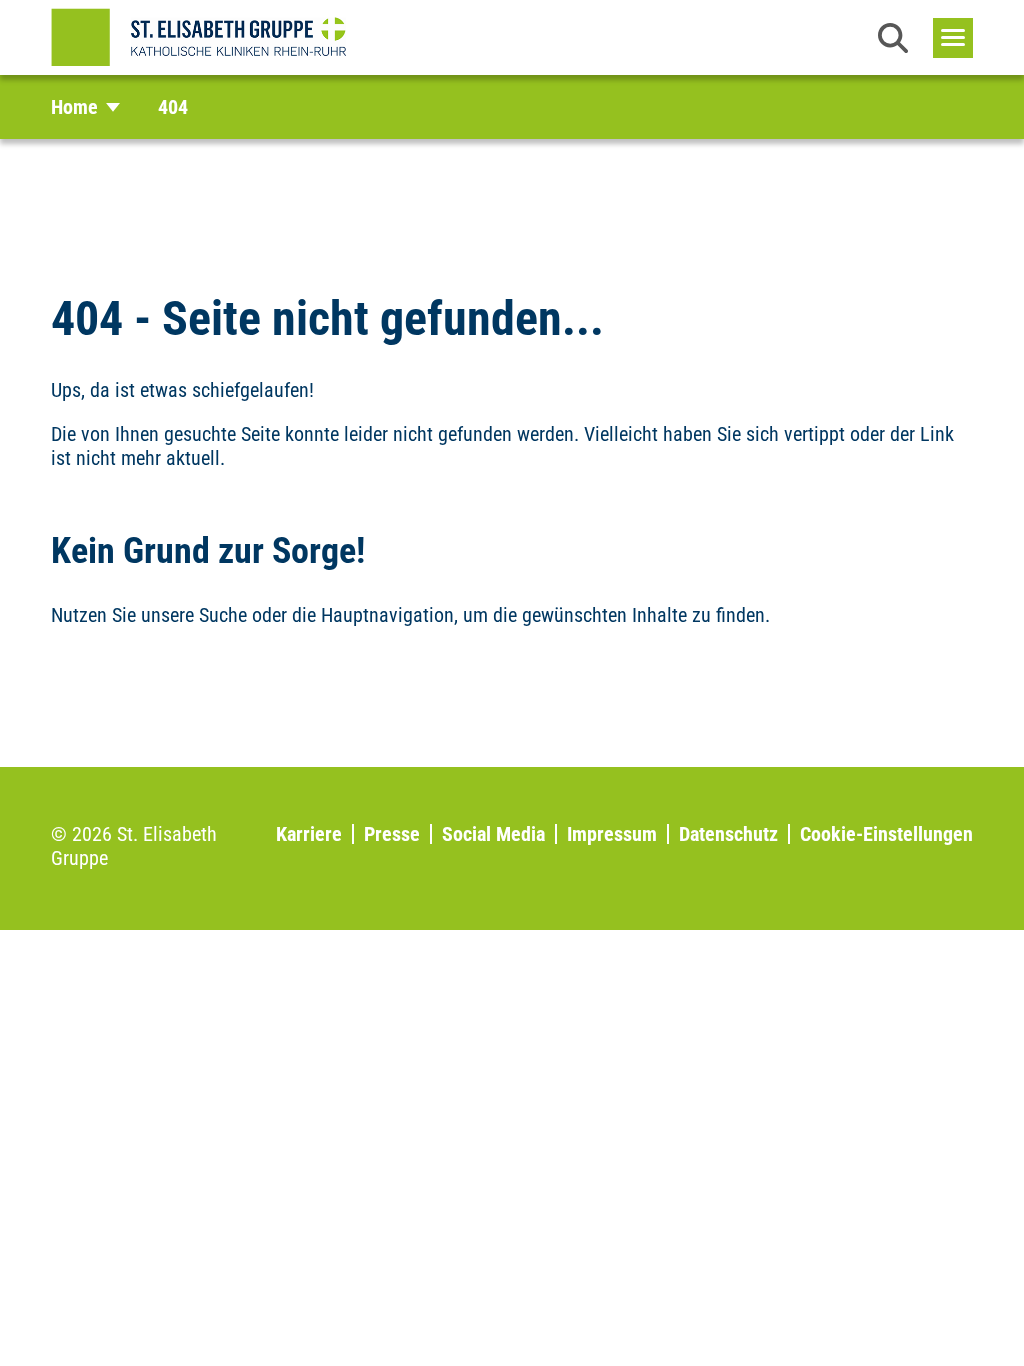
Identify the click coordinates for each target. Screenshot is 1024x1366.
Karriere (309, 834)
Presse (392, 834)
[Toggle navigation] (953, 38)
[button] (893, 38)
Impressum (612, 834)
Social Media (493, 834)
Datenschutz (728, 834)
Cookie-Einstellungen (886, 834)
